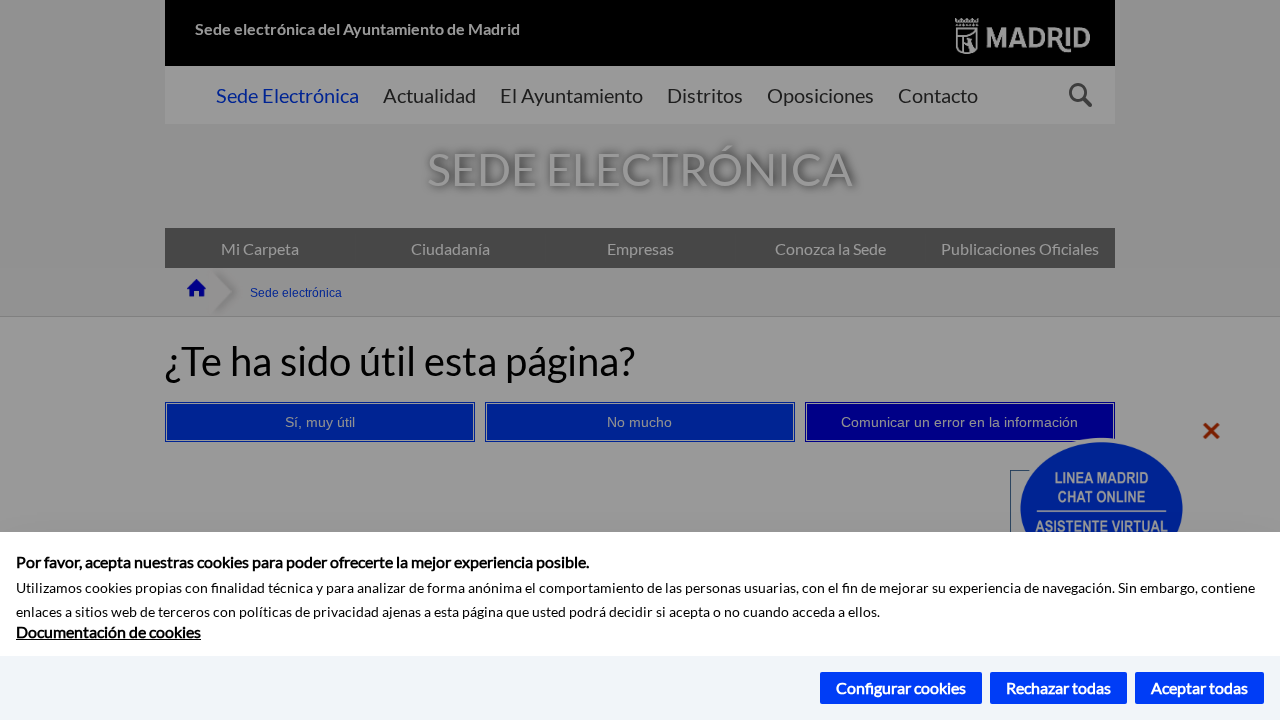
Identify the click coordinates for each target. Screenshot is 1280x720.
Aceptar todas (1199, 687)
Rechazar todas (1058, 687)
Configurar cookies (901, 687)
